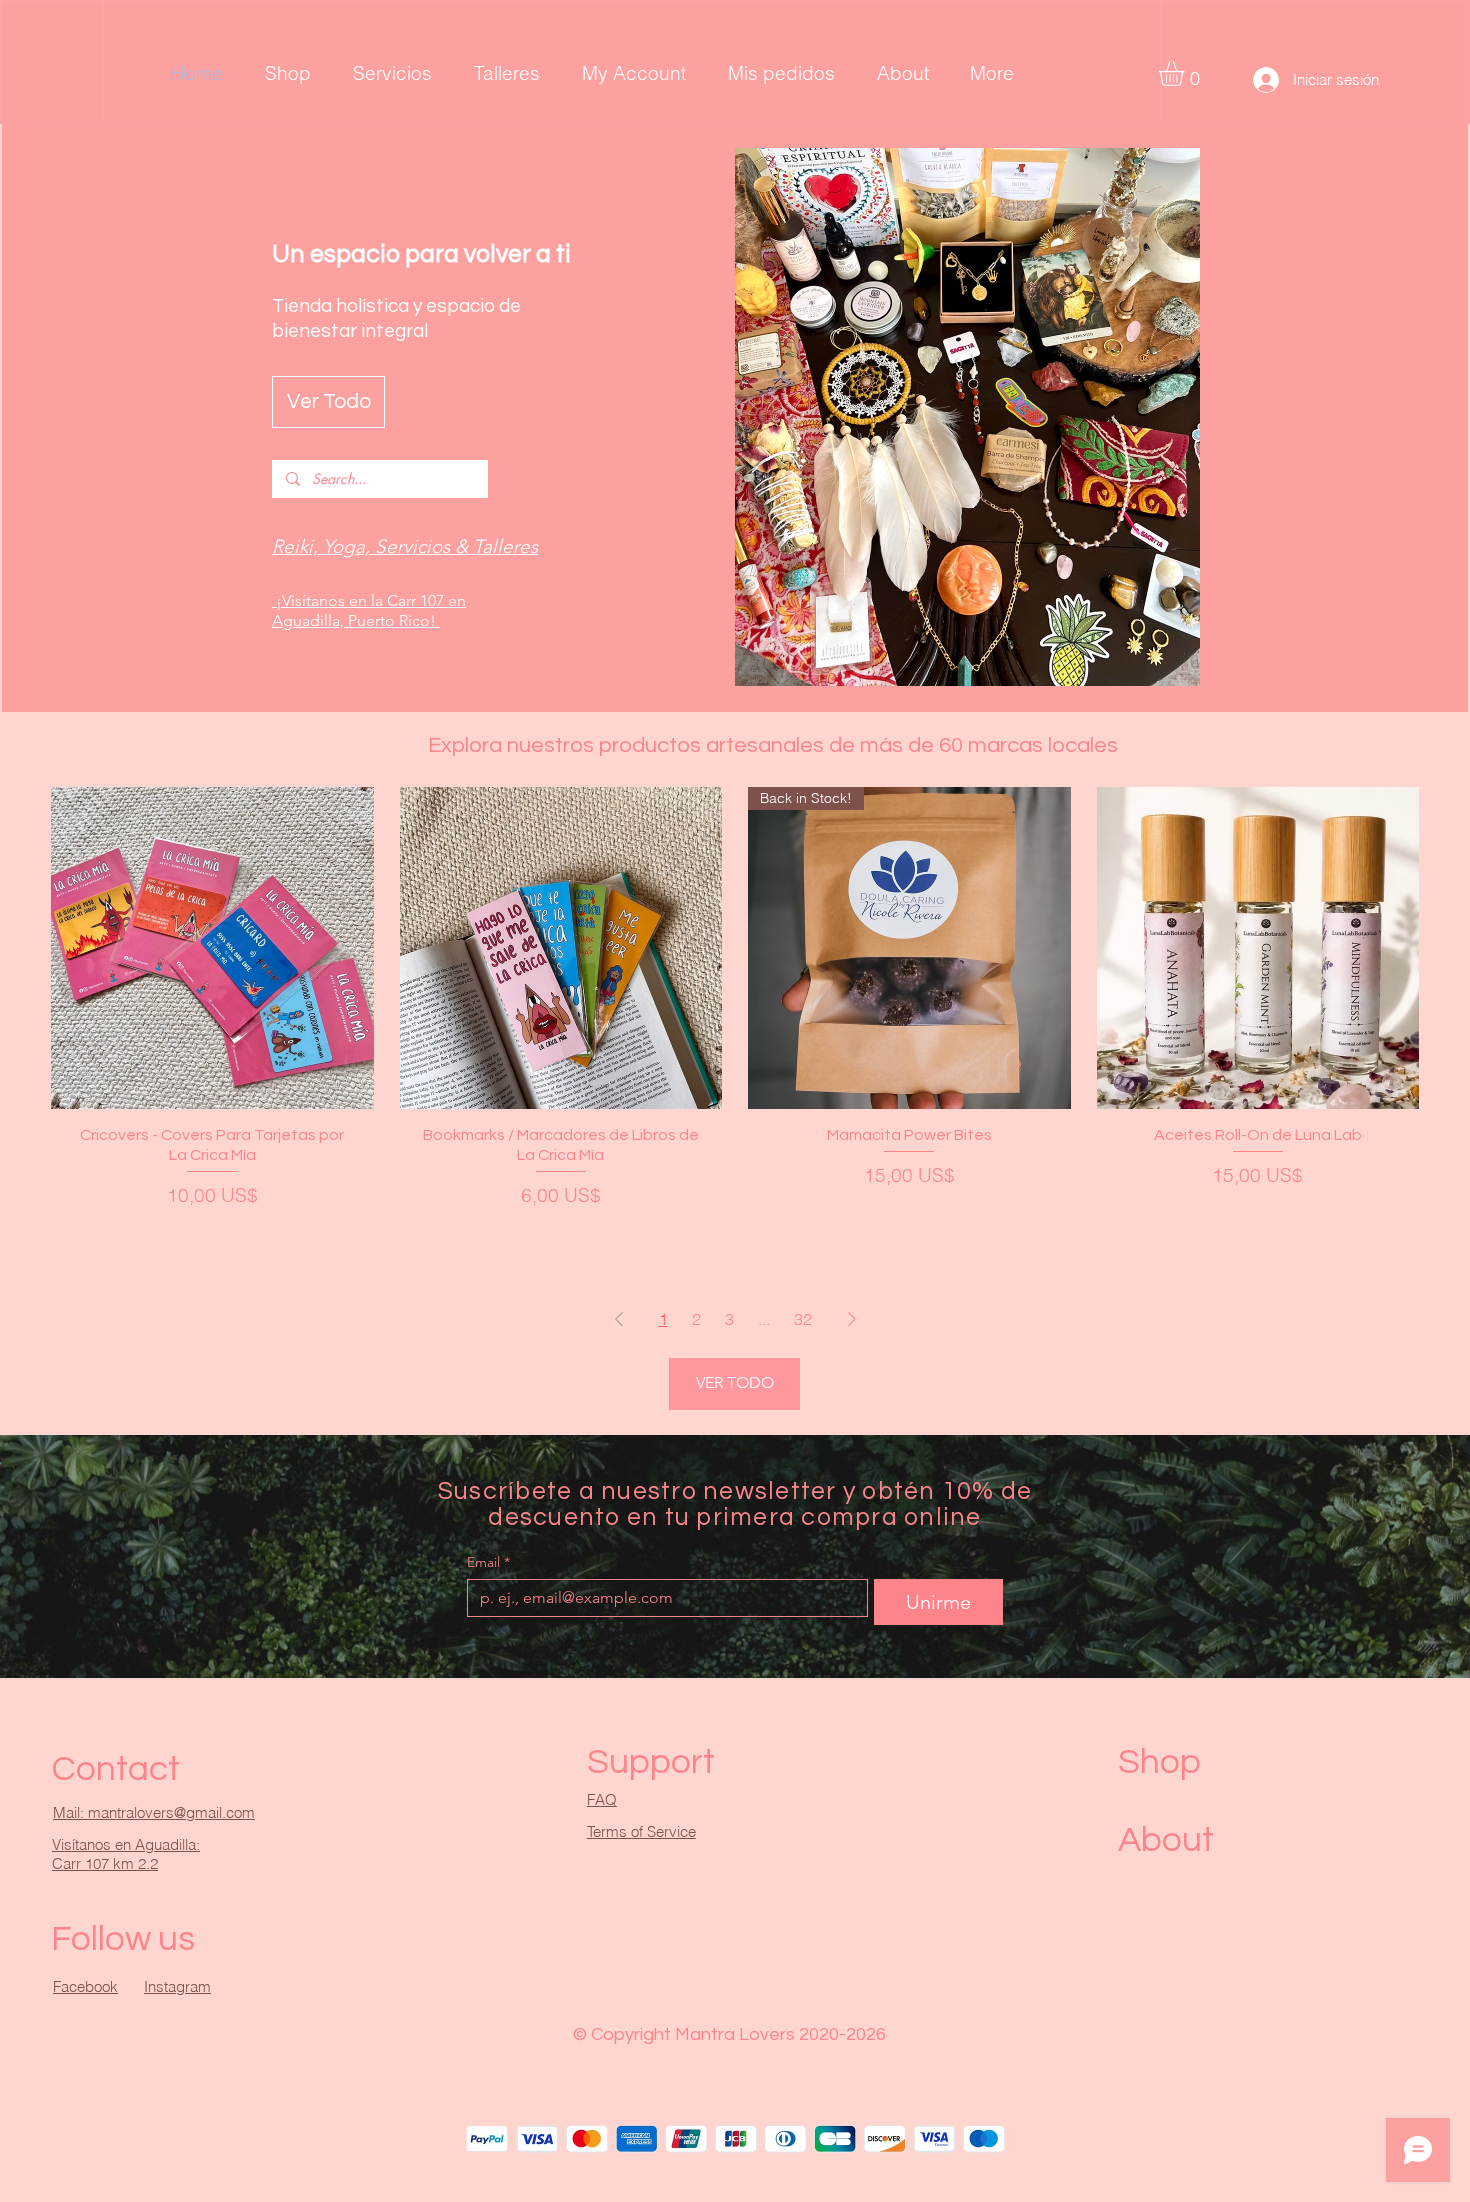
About (1166, 1840)
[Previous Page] (619, 1319)
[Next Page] (852, 1319)
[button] (1186, 73)
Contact (116, 1769)
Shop (1159, 1762)
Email (488, 1562)
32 (803, 1319)
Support (651, 1762)
